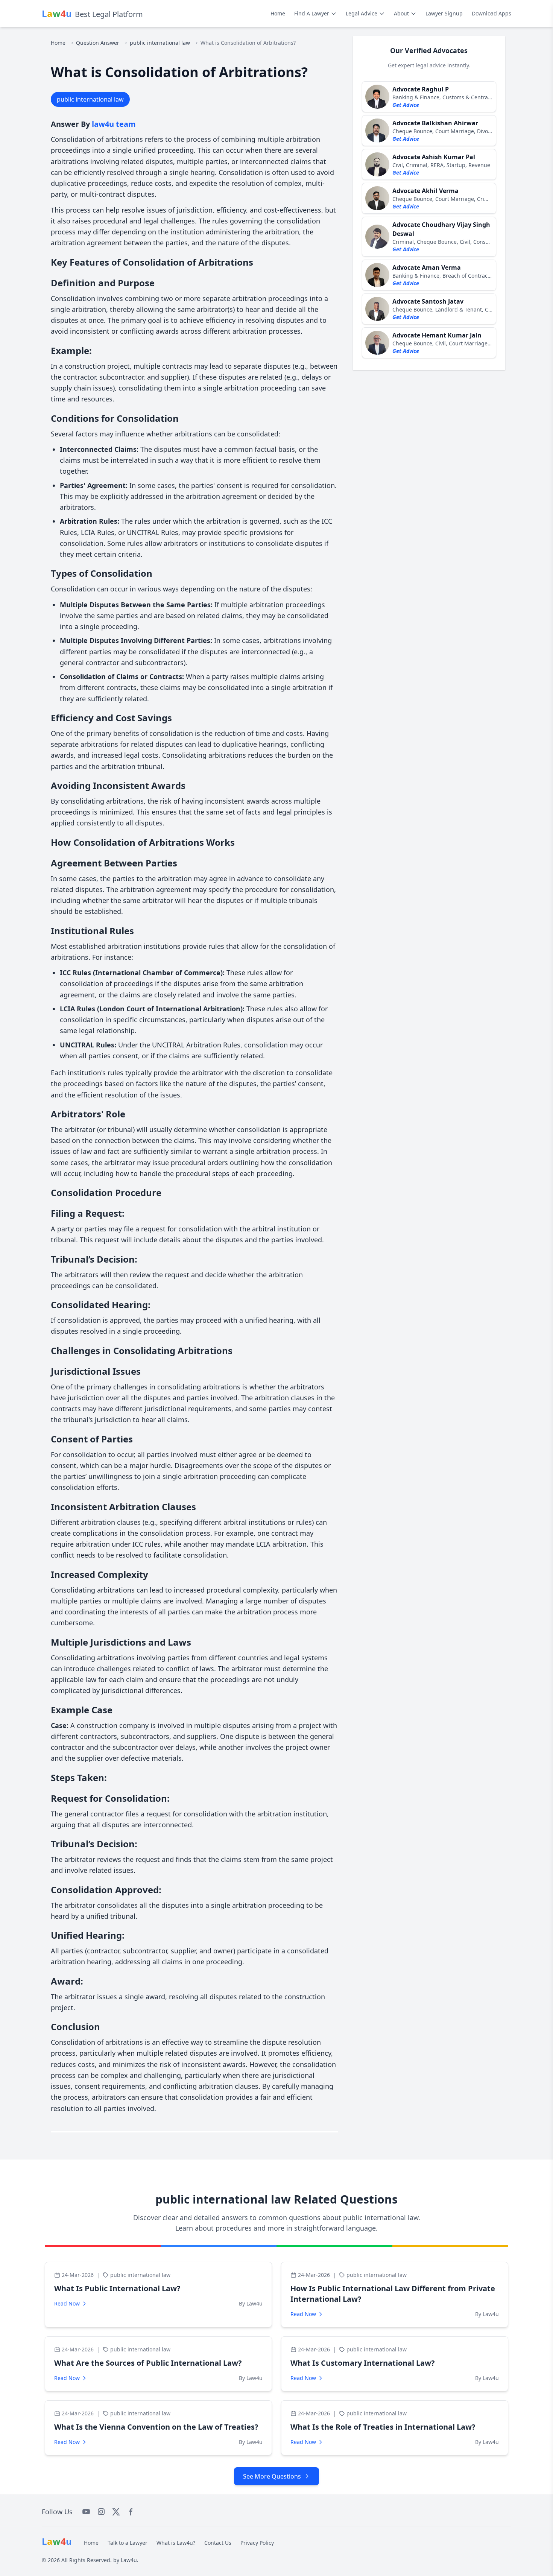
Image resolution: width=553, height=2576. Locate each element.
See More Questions (272, 2476)
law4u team (114, 124)
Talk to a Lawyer (128, 2543)
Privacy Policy (257, 2543)
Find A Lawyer (312, 13)
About (401, 13)
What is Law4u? (176, 2543)
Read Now (67, 2303)
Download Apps (491, 13)
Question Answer (98, 43)
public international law (160, 43)
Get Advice (406, 105)
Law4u (129, 2560)
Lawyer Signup (444, 13)
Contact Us (218, 2543)
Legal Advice (362, 13)
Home (278, 13)
